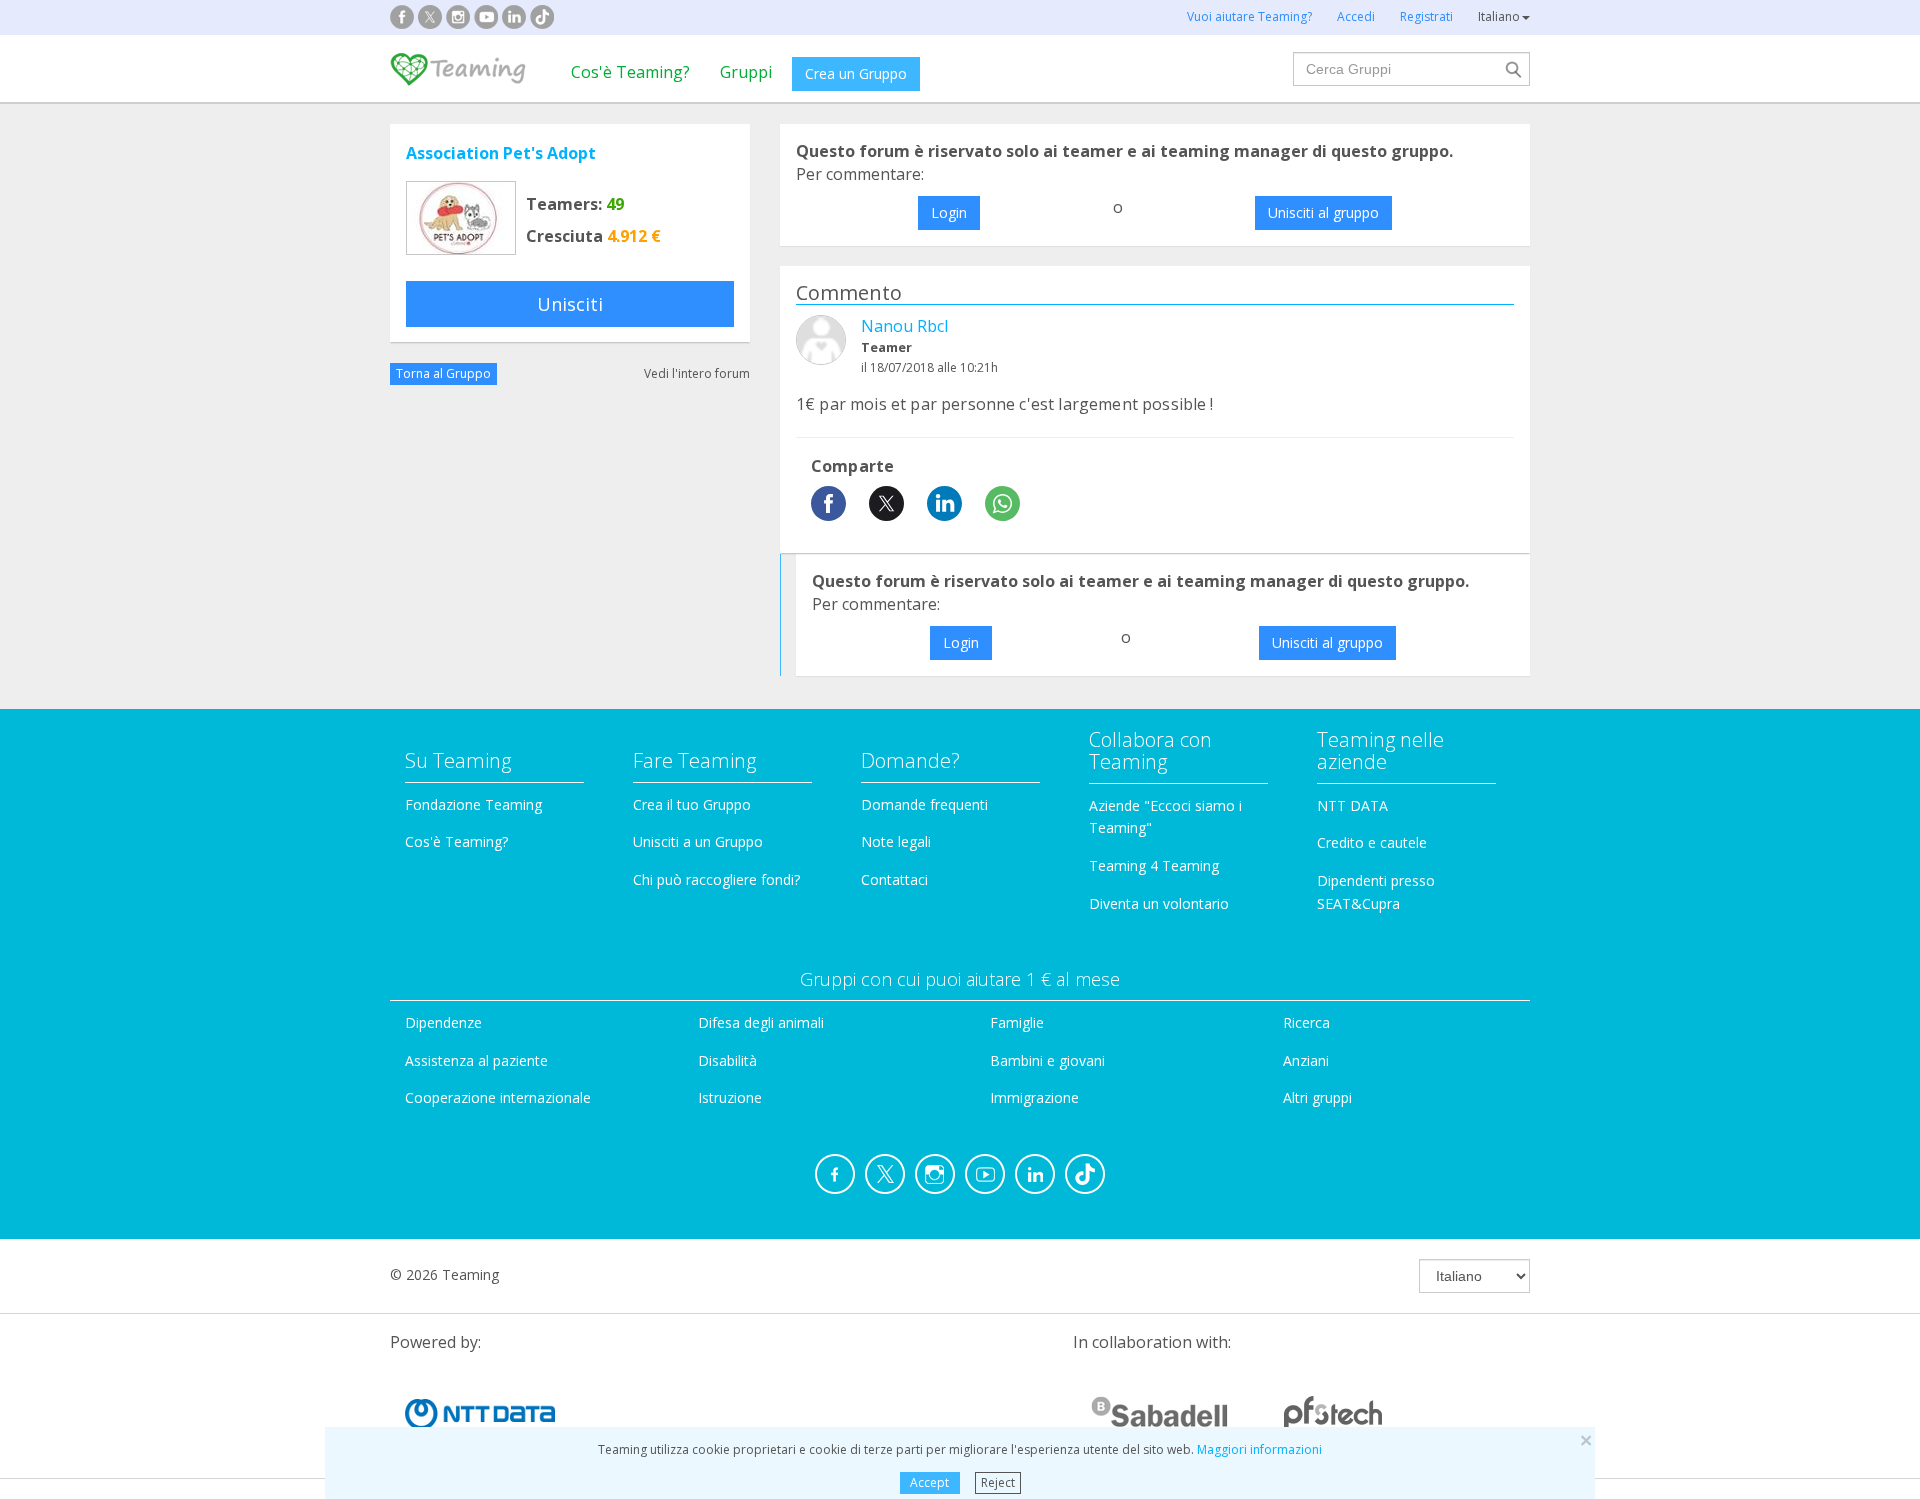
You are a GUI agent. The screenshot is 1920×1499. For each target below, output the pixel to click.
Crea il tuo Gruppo (692, 804)
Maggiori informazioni (1259, 1449)
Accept (929, 1482)
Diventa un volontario (1159, 903)
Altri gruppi (1317, 1097)
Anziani (1306, 1060)
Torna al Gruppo (443, 373)
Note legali (896, 841)
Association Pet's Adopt (501, 153)
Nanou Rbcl (904, 326)
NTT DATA (1352, 805)
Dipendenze (443, 1022)
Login (949, 212)
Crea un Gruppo (856, 73)
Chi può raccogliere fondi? (716, 879)
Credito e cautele (1372, 842)
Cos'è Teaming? (630, 72)
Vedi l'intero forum (697, 373)
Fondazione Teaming (473, 804)
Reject (998, 1482)
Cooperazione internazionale (498, 1097)
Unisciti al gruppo (1323, 212)
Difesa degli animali (761, 1022)
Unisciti (570, 304)
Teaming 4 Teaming (1154, 865)
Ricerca (1306, 1022)
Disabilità (727, 1060)
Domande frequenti (924, 804)
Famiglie (1017, 1022)
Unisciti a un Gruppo (698, 841)
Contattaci (894, 879)
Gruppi (746, 72)
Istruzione (730, 1097)
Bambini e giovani (1047, 1060)
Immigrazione (1034, 1097)
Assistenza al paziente (476, 1060)
